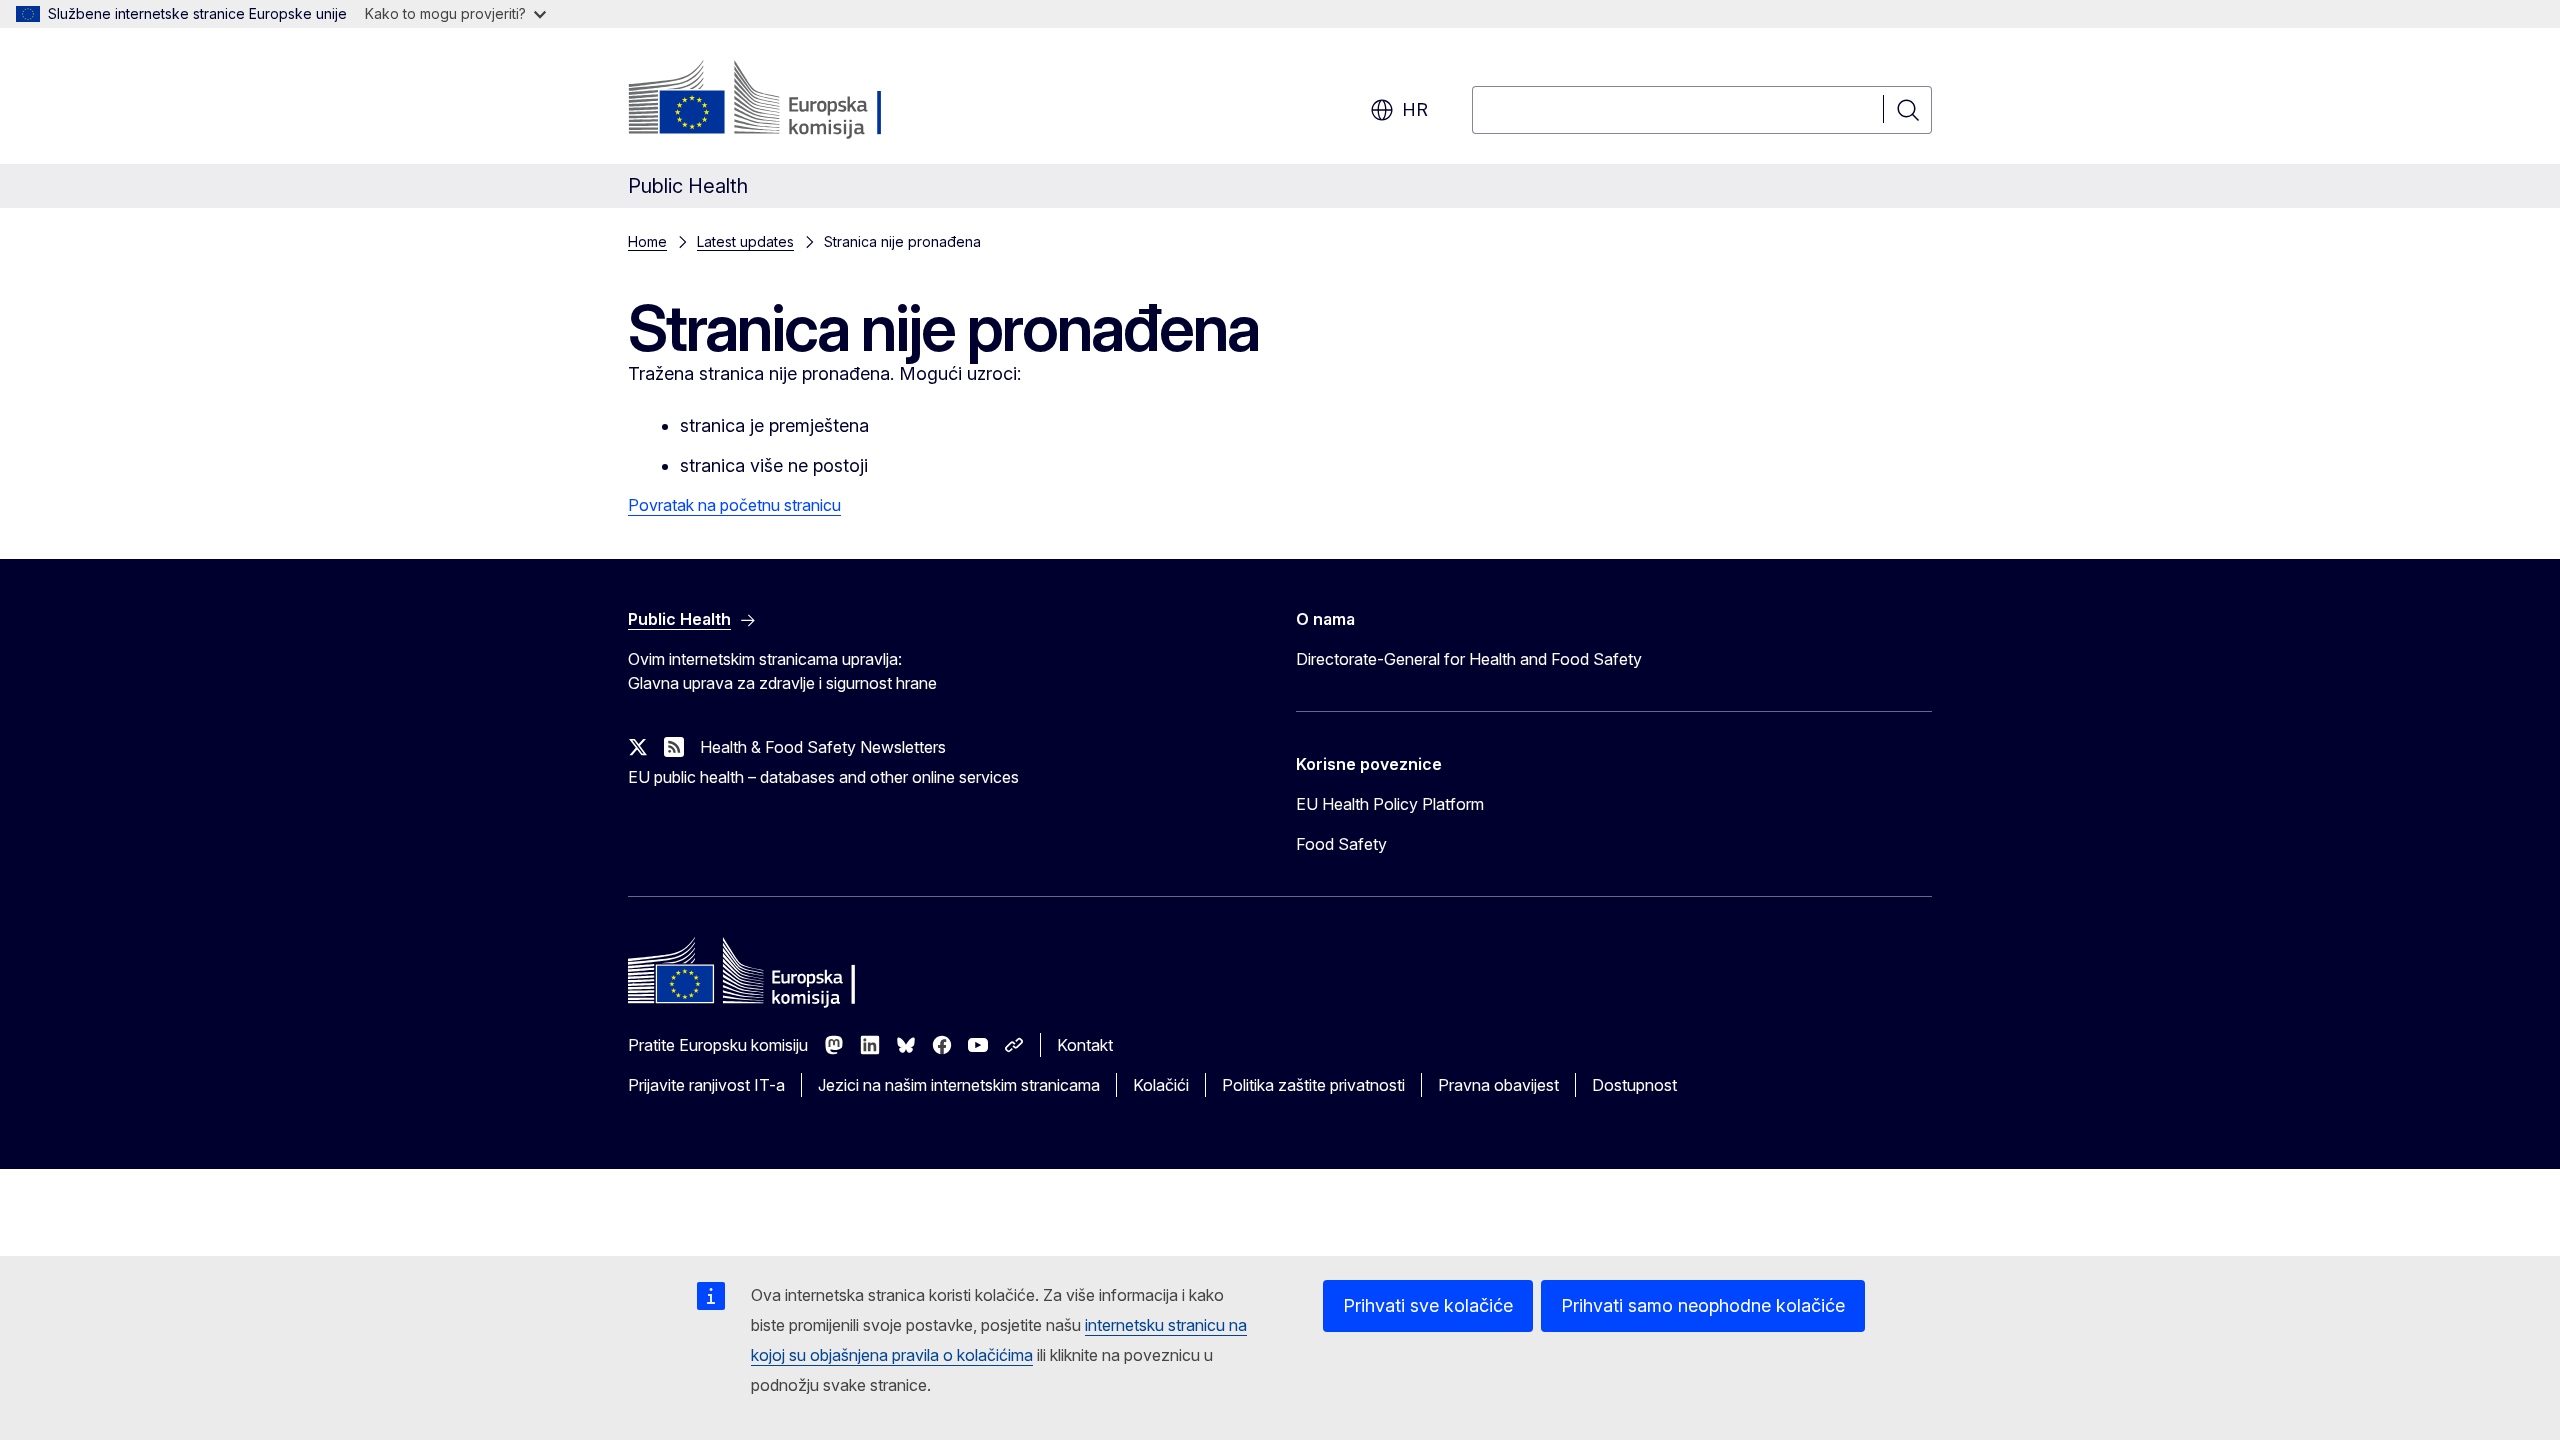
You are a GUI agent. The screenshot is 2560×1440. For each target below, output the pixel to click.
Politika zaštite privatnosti (1313, 1085)
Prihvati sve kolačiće (1428, 1305)
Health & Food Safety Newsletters (823, 747)
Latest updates (745, 241)
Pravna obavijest (1498, 1085)
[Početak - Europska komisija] (789, 100)
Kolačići (1161, 1085)
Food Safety (1341, 844)
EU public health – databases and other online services (823, 777)
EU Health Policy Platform (1390, 804)
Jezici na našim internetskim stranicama (959, 1085)
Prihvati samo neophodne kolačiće (1703, 1305)
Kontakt (1085, 1045)
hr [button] (1415, 109)
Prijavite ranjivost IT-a (706, 1085)
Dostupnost (1634, 1085)
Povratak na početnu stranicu (734, 505)
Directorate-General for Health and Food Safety (1469, 659)
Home (647, 241)
